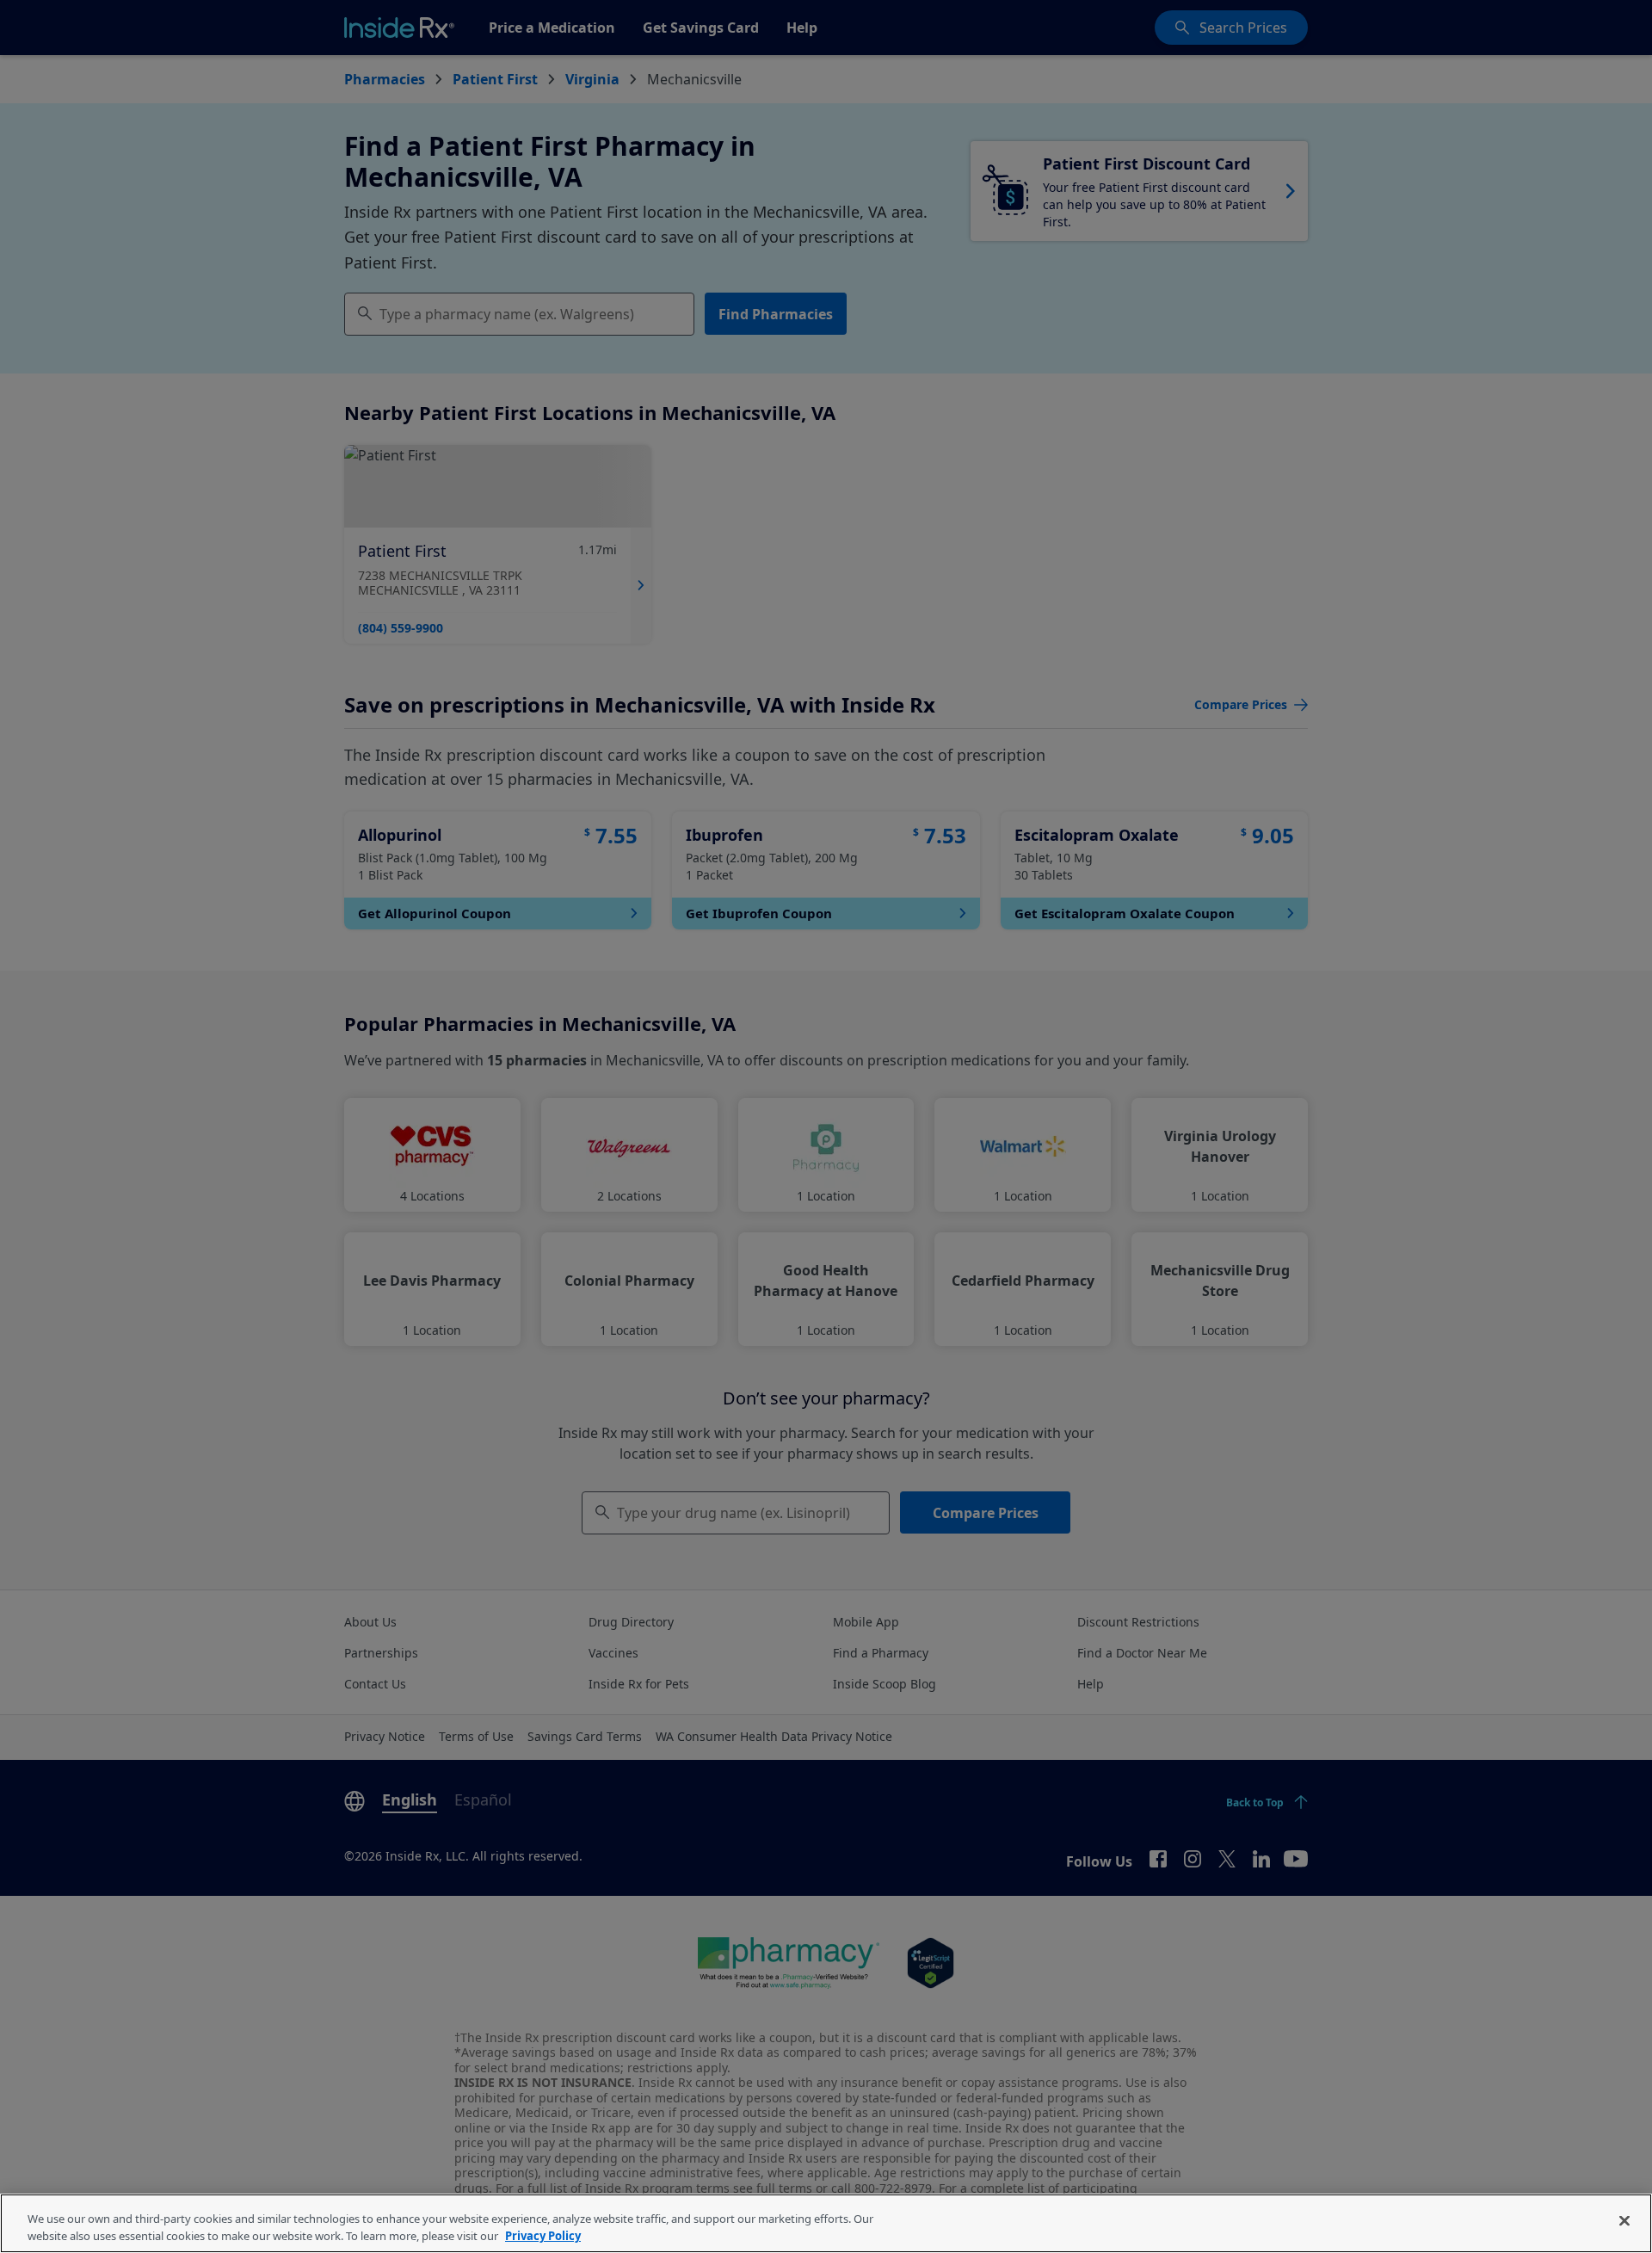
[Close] (1624, 2221)
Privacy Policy (543, 2235)
